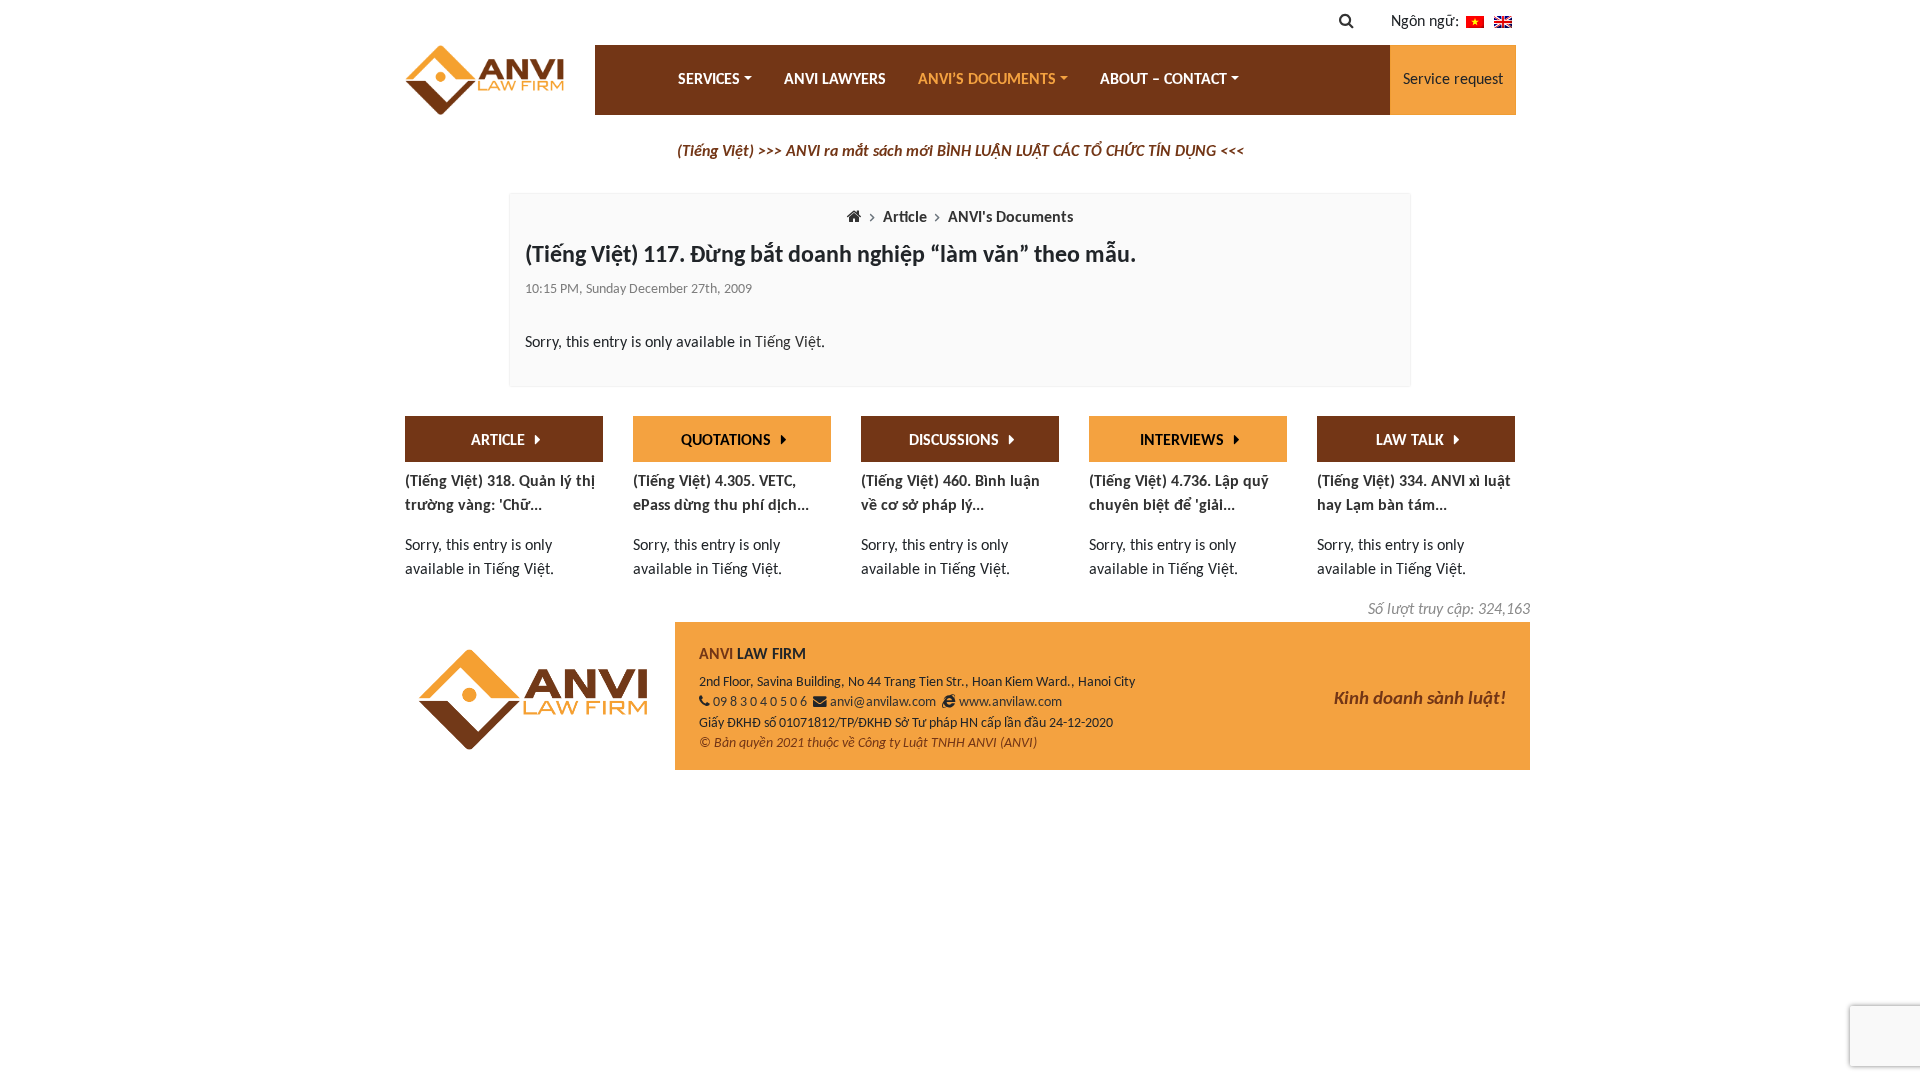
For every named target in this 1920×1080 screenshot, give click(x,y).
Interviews (1184, 441)
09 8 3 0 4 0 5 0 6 (760, 702)
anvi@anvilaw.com (883, 702)
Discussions (956, 441)
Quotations (728, 441)
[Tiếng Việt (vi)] (1475, 22)
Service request (1453, 80)
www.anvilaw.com (1010, 702)
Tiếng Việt (788, 343)
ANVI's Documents (1010, 218)
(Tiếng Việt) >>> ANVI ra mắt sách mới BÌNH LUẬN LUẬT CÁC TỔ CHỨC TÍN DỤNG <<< (960, 152)
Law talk (1412, 441)
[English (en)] (1503, 22)
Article (905, 218)
